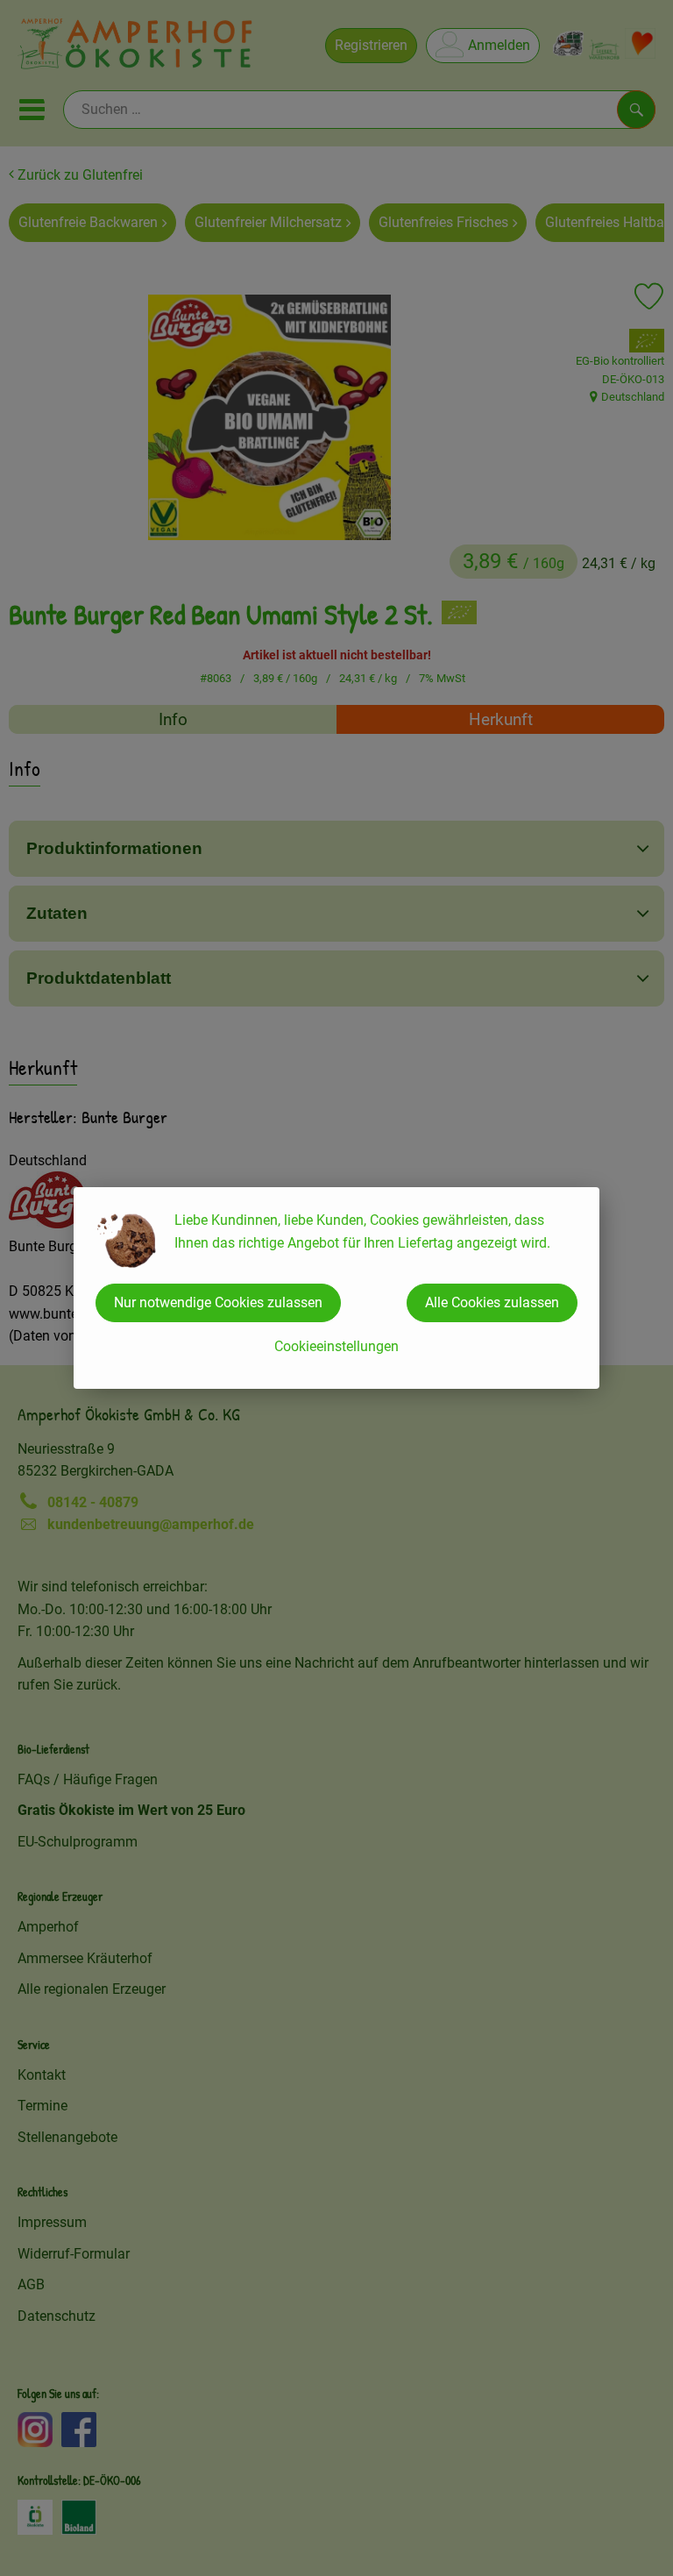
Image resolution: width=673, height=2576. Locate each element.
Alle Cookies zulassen (492, 1302)
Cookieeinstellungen (336, 1346)
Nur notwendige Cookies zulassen (218, 1302)
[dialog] (336, 1288)
